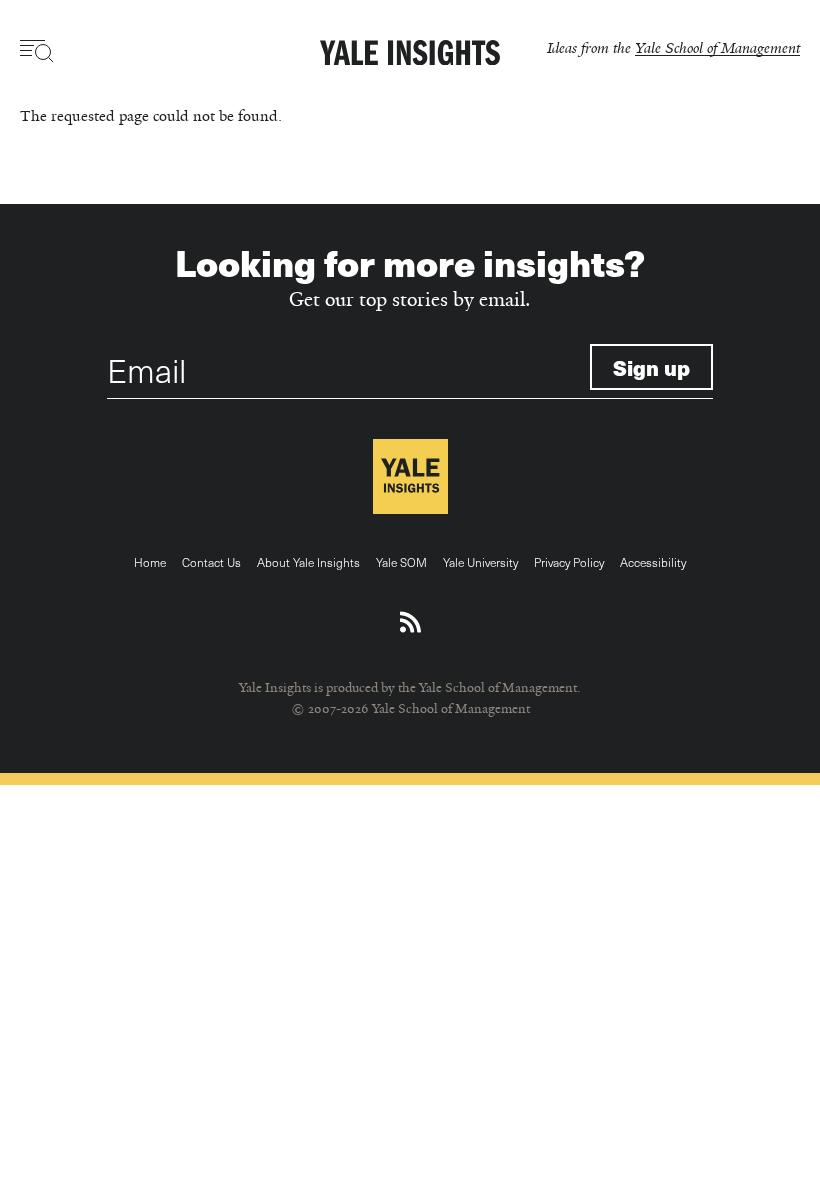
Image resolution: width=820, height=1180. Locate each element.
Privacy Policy (569, 562)
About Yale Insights (308, 562)
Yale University (480, 562)
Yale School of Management (717, 47)
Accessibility (653, 562)
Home (150, 562)
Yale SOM (401, 562)
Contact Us (211, 562)
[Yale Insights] (410, 54)
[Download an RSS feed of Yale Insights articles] (410, 623)
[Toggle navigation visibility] (37, 51)
